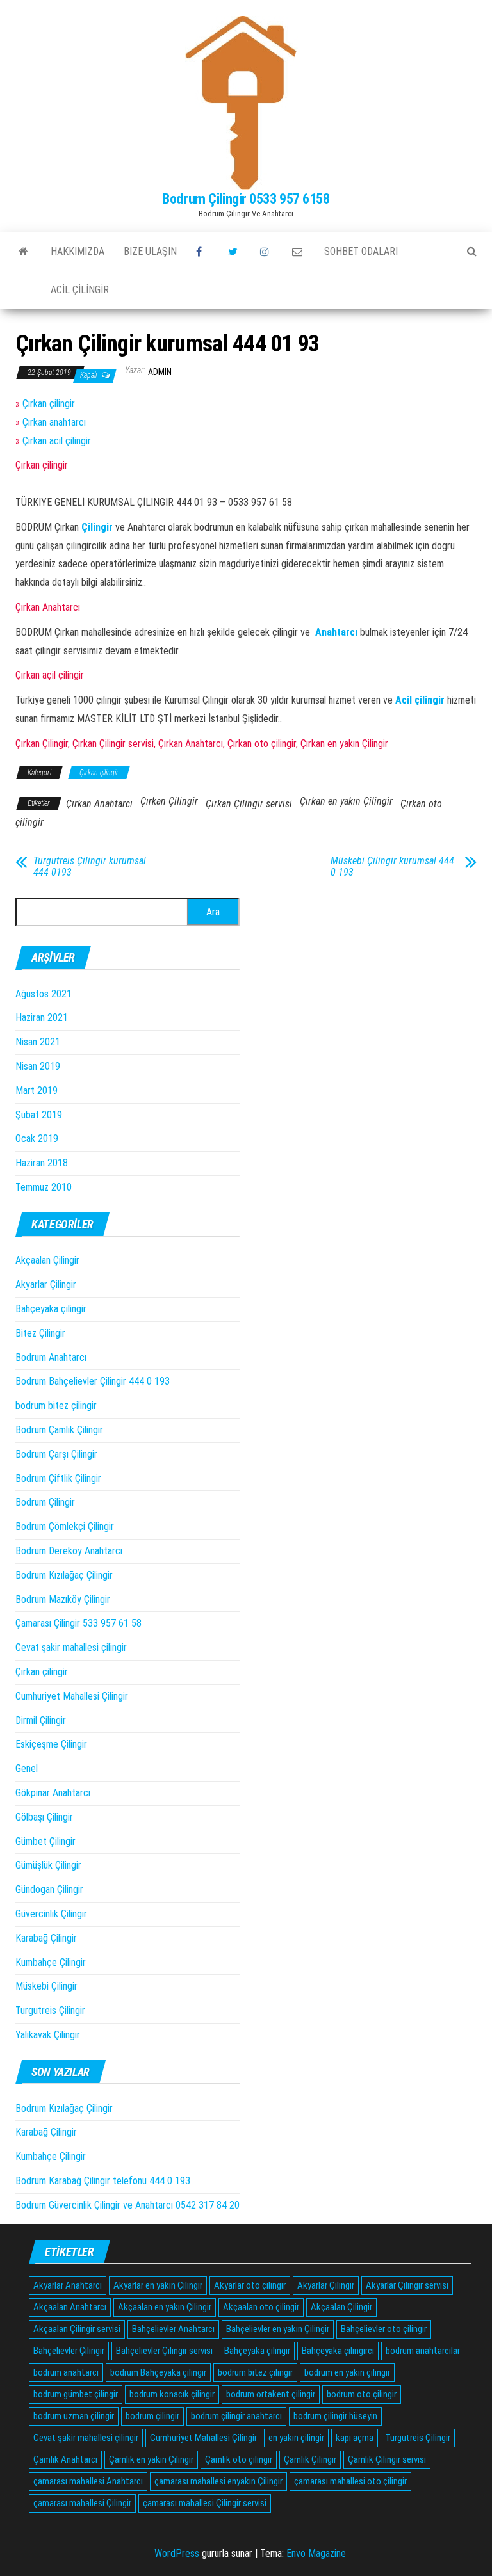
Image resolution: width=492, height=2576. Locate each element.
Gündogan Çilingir (49, 1889)
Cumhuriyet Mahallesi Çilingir (72, 1696)
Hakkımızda (78, 251)
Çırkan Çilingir (169, 801)
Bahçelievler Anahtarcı (173, 2329)
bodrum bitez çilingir (56, 1405)
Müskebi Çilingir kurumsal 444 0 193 (392, 867)
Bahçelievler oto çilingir (384, 2329)
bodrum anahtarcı (66, 2372)
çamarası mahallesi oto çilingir (350, 2481)
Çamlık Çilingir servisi (387, 2459)
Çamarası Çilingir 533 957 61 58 (78, 1623)
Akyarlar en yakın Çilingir (158, 2285)
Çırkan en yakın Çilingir (346, 801)
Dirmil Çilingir (41, 1720)
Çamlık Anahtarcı (65, 2459)
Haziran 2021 (42, 1018)
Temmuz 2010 (44, 1187)
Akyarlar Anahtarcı (68, 2285)
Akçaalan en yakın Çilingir (165, 2307)
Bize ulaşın (150, 251)
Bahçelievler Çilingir (69, 2351)
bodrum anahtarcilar (423, 2351)
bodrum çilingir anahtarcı (236, 2416)
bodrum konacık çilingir (172, 2394)
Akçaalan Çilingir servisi (77, 2329)
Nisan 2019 (38, 1066)
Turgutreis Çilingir (50, 2010)
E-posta (299, 252)
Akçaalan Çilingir (47, 1260)
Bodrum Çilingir (45, 1502)
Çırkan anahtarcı (54, 422)
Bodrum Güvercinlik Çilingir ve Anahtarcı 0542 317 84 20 (127, 2205)
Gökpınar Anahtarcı (53, 1793)
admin (160, 372)
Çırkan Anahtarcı (99, 804)
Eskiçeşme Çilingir (51, 1744)
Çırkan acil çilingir (57, 441)
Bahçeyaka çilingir (51, 1309)
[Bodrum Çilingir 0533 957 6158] (23, 252)
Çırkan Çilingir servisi (249, 804)
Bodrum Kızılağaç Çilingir (64, 1575)
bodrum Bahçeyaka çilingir (158, 2372)
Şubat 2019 (39, 1115)
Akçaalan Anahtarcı (70, 2307)
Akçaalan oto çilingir (261, 2307)
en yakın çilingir (296, 2438)
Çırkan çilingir (49, 404)
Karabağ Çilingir (46, 1938)
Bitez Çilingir (40, 1333)
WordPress (177, 2553)
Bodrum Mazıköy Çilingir (63, 1599)
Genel (27, 1768)
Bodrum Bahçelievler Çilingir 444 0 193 (93, 1381)
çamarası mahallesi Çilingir (82, 2503)
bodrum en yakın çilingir (347, 2372)
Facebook (202, 252)
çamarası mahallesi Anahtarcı (88, 2481)
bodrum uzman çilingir (74, 2416)
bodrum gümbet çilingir (76, 2394)
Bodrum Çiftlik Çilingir (58, 1478)
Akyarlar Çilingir (46, 1284)
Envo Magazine (316, 2553)
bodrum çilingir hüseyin (335, 2416)
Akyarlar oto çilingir (250, 2285)
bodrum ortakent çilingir (271, 2394)
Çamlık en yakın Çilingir (151, 2459)
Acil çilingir (80, 290)
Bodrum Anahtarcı (51, 1357)
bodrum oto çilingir (362, 2394)
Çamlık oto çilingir (239, 2459)
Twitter (234, 252)
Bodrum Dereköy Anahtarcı (69, 1551)
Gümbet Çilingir (45, 1841)
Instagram (266, 252)
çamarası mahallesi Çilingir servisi (205, 2503)
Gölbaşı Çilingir (44, 1817)
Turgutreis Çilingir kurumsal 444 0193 (90, 867)
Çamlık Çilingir (310, 2459)
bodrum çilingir (152, 2416)
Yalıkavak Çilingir (48, 2035)
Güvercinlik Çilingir (51, 1914)
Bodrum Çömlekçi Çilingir (65, 1526)
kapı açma (355, 2438)
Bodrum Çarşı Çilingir (56, 1454)
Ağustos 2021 (44, 994)
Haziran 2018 (42, 1163)
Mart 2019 (37, 1091)
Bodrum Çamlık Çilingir (59, 1430)
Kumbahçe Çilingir (51, 1962)
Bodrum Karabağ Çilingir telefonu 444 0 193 (103, 2181)
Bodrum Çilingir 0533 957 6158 (246, 199)
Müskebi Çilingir (46, 1986)
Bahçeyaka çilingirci (338, 2351)
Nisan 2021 (38, 1042)
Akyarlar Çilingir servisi (407, 2285)
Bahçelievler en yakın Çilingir (278, 2329)
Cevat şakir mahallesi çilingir (71, 1647)
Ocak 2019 (37, 1139)
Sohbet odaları (361, 251)
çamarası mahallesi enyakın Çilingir (218, 2481)
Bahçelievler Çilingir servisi (164, 2351)
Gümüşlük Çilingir (48, 1865)
